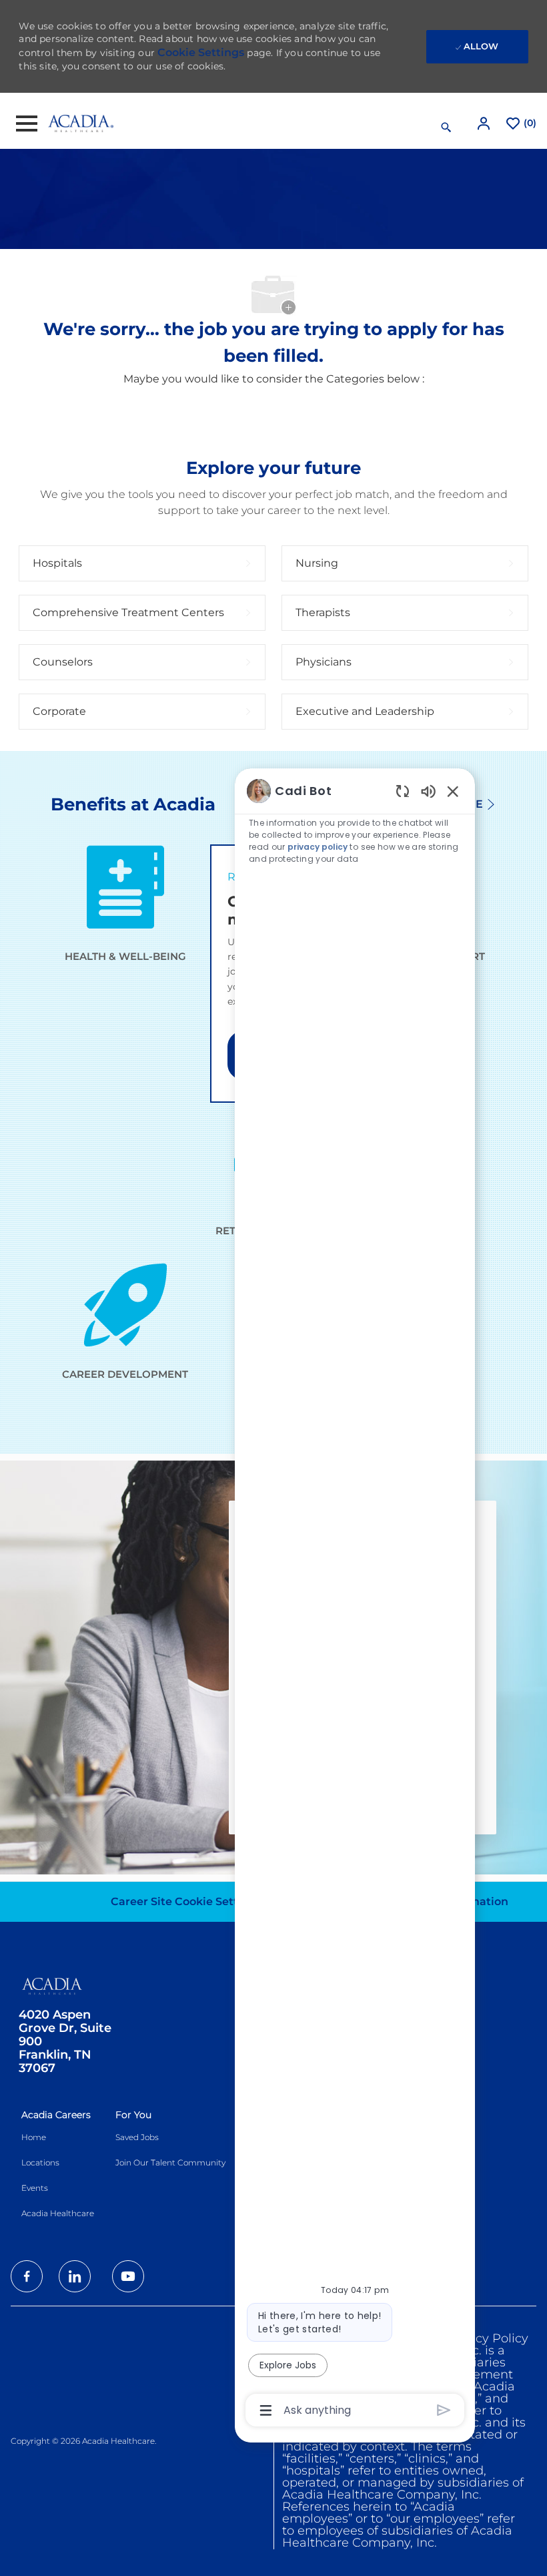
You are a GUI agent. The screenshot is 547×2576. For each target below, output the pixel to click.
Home (34, 2137)
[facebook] (27, 2276)
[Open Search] (446, 127)
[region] (355, 1599)
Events (35, 2188)
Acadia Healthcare (58, 2213)
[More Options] (266, 2410)
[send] (444, 2410)
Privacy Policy (487, 2338)
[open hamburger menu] (27, 123)
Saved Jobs (137, 2137)
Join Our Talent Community (170, 2162)
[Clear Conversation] (403, 791)
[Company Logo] (81, 123)
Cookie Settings (201, 52)
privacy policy (318, 847)
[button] (485, 123)
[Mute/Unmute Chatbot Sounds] (428, 791)
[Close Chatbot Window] (453, 791)
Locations (40, 2162)
